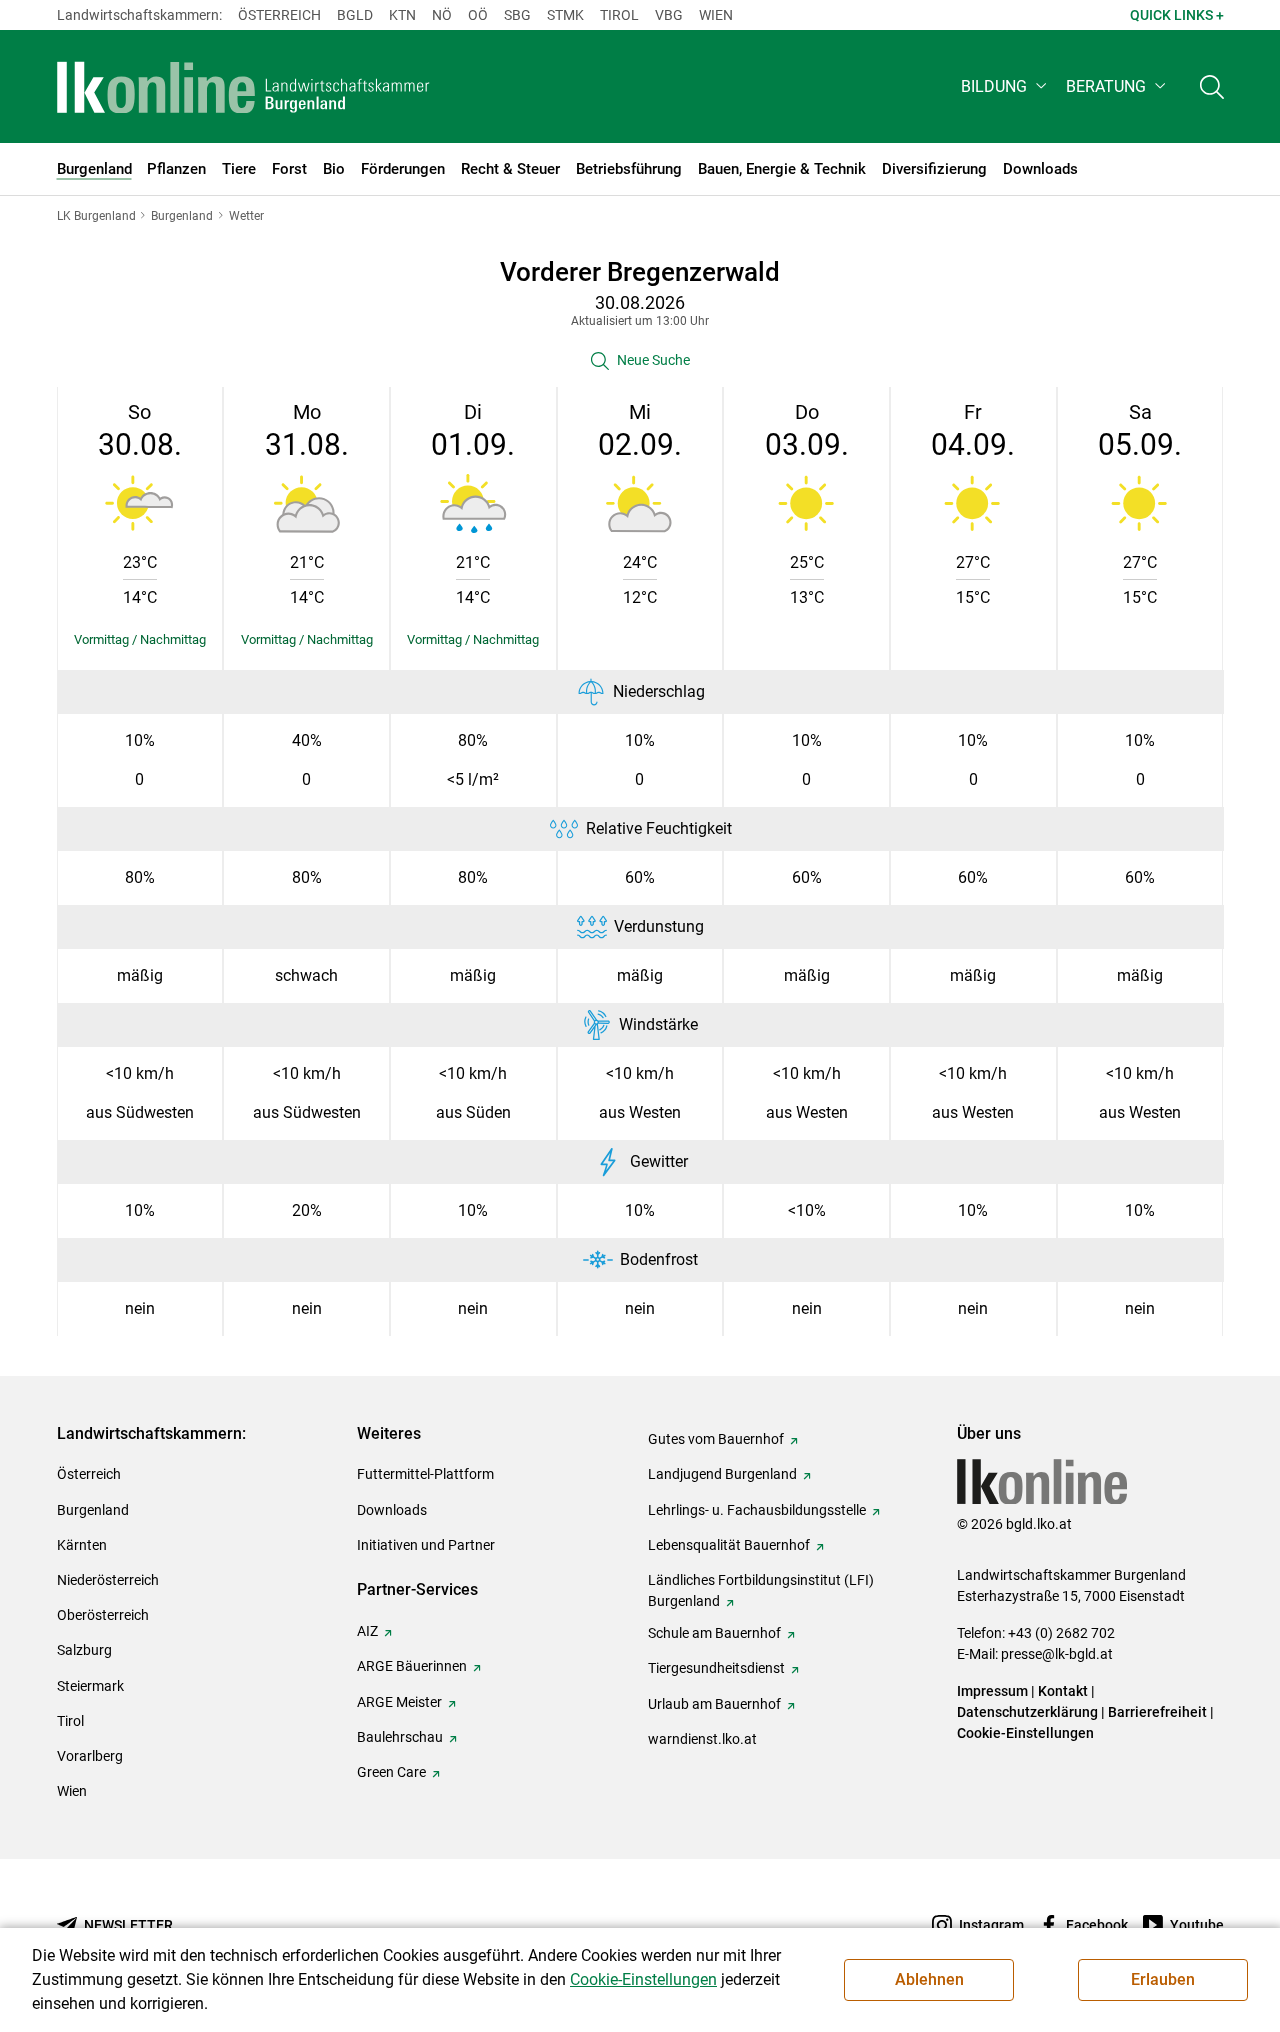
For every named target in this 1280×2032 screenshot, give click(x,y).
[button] (1005, 86)
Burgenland (93, 1510)
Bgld (355, 15)
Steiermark (90, 1686)
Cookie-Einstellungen (1025, 1733)
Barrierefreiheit (1157, 1712)
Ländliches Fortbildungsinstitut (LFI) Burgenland (761, 1590)
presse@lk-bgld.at (1057, 1654)
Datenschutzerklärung (1027, 1712)
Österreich (279, 15)
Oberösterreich (103, 1615)
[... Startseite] (244, 87)
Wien (716, 15)
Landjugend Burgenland (722, 1474)
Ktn (402, 15)
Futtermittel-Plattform (425, 1474)
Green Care (391, 1772)
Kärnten (82, 1545)
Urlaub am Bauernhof (714, 1704)
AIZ (367, 1631)
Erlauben (1163, 1979)
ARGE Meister (399, 1702)
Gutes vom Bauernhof (716, 1439)
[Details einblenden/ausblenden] (140, 640)
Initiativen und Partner (426, 1545)
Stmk (565, 15)
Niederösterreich (108, 1580)
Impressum (992, 1691)
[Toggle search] (1212, 86)
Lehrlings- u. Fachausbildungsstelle (757, 1510)
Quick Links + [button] (1177, 15)
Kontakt (1063, 1691)
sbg (517, 15)
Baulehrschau (400, 1737)
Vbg (669, 15)
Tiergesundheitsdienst (716, 1668)
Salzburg (84, 1650)
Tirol (619, 15)
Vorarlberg (90, 1756)
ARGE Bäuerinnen (412, 1666)
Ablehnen (929, 1979)
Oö (478, 15)
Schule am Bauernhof (714, 1633)
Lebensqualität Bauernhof (729, 1545)
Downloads (392, 1510)
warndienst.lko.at (702, 1739)
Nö (442, 15)
